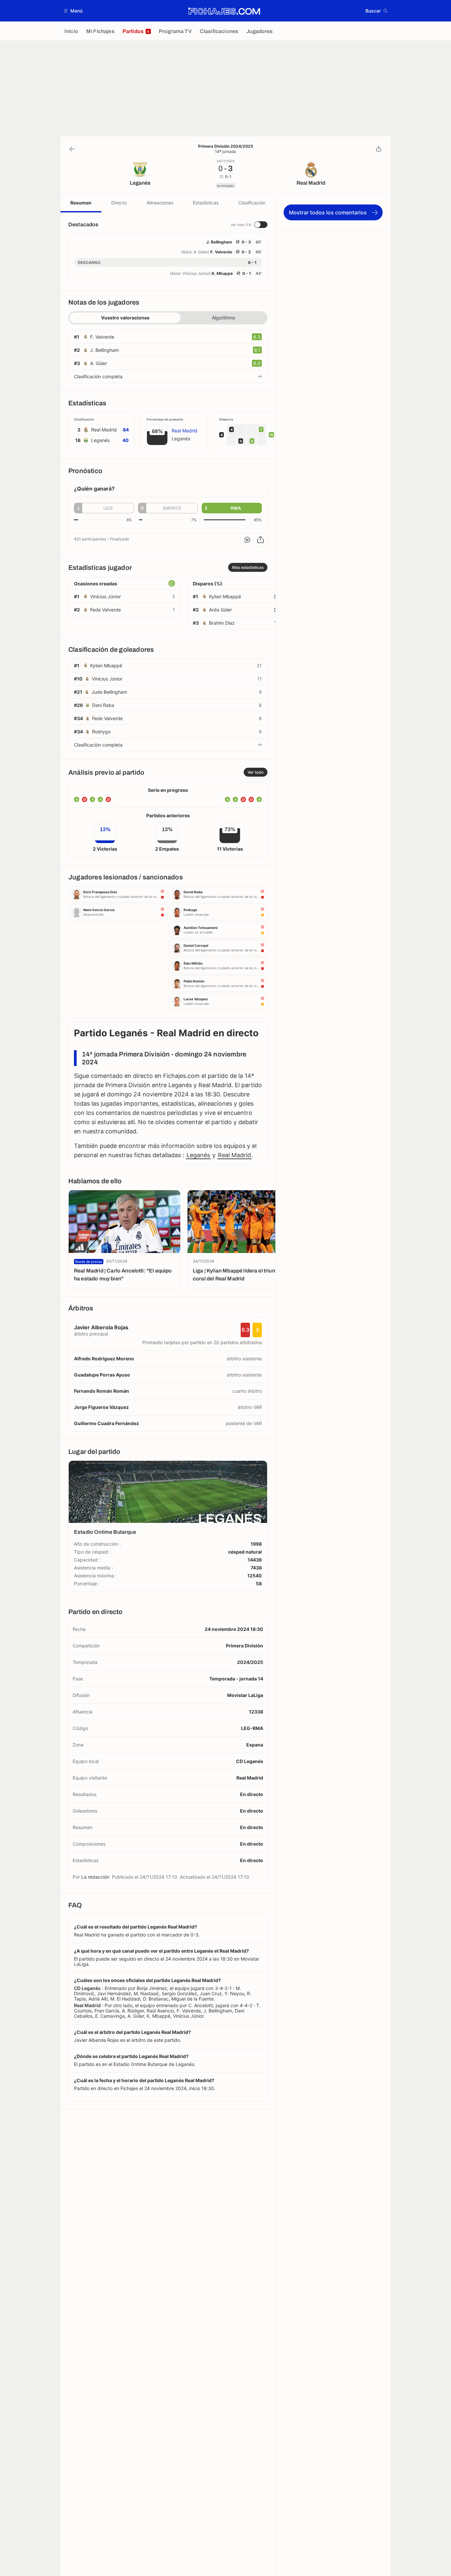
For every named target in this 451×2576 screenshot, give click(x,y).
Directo (119, 203)
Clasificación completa (98, 376)
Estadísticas (206, 203)
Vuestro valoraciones (125, 318)
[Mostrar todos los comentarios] (247, 540)
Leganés (198, 1155)
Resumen (81, 203)
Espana (255, 1745)
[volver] (72, 149)
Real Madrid (234, 1155)
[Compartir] (379, 149)
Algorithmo (224, 318)
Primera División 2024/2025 (226, 146)
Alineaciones (160, 203)
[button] (73, 11)
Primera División (244, 1646)
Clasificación (252, 203)
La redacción (95, 1877)
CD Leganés (250, 1761)
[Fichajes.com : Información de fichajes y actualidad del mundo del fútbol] (224, 11)
